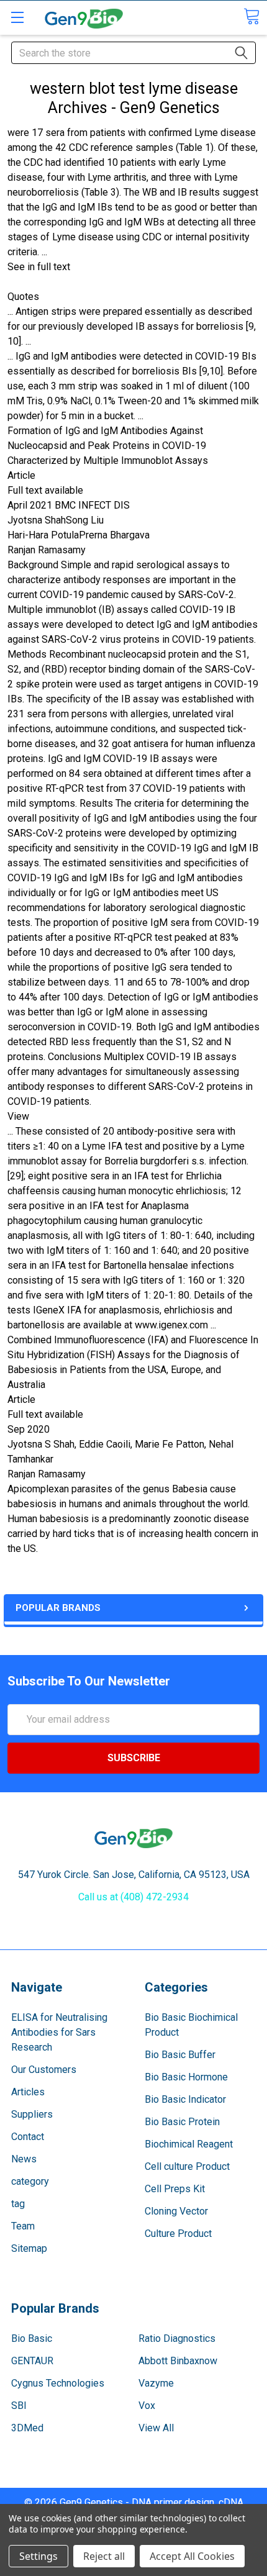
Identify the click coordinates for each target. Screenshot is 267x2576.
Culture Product (178, 2234)
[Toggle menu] (17, 17)
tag (18, 2204)
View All (156, 2428)
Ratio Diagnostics (177, 2338)
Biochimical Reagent (189, 2144)
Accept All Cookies (192, 2556)
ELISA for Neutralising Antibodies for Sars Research (59, 2032)
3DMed (27, 2428)
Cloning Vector (176, 2211)
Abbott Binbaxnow (178, 2361)
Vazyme (156, 2383)
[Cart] (251, 16)
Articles (28, 2092)
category (30, 2181)
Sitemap (29, 2248)
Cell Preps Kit (175, 2189)
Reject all (104, 2556)
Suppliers (32, 2114)
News (24, 2159)
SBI (19, 2406)
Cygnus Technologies (58, 2383)
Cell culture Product (187, 2166)
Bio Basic (32, 2338)
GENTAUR (32, 2361)
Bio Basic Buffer (180, 2055)
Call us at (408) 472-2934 (133, 1897)
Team (23, 2226)
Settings (38, 2556)
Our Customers (44, 2070)
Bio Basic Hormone (186, 2077)
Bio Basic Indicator (185, 2099)
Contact (28, 2137)
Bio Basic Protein (182, 2122)
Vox (147, 2406)
